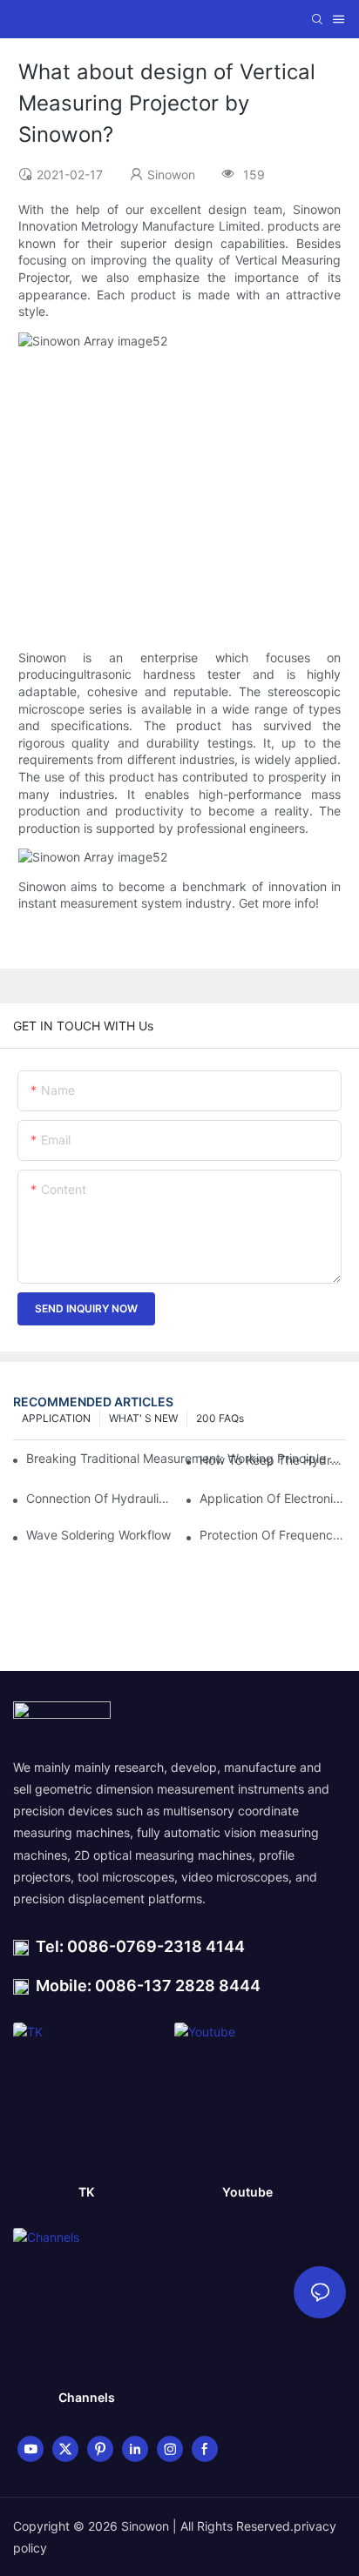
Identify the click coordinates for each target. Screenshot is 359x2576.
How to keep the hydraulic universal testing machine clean (273, 1460)
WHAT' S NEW (143, 1418)
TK (86, 2192)
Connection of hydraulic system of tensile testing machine (99, 1498)
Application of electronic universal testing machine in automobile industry (273, 1498)
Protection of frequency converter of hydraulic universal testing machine (273, 1535)
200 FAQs (220, 1418)
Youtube (247, 2192)
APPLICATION (56, 1418)
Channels (87, 2397)
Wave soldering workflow (98, 1535)
